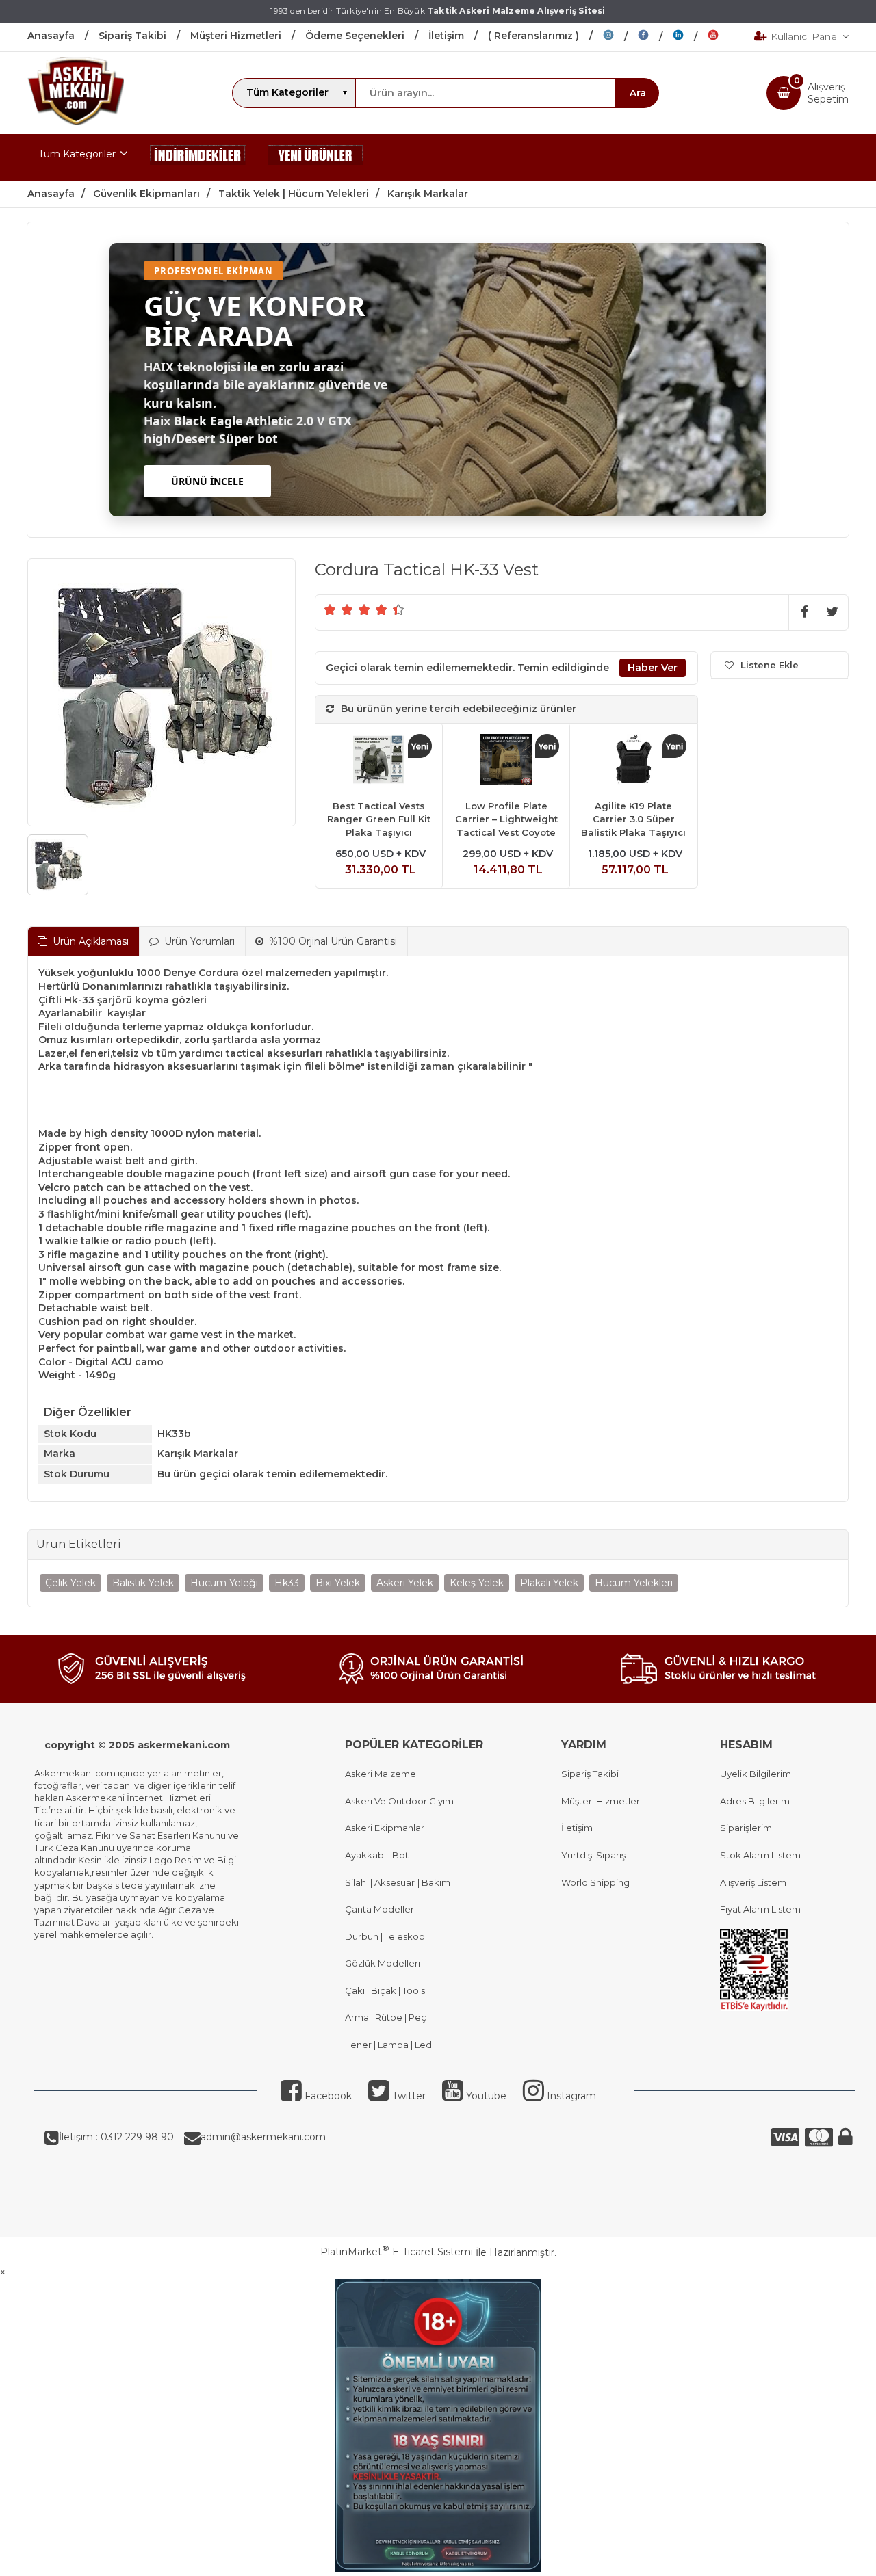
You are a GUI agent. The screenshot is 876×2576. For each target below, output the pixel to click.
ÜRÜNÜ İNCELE (207, 481)
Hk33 (287, 1583)
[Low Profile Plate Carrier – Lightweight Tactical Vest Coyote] (506, 762)
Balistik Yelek (143, 1583)
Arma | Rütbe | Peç (386, 2017)
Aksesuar (394, 1882)
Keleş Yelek (477, 1583)
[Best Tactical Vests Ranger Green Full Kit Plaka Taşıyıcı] (379, 762)
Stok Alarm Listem (760, 1855)
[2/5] (339, 609)
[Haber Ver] (653, 668)
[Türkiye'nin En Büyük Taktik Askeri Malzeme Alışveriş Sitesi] (76, 122)
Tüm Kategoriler (77, 154)
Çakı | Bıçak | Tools (385, 1990)
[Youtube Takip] (723, 37)
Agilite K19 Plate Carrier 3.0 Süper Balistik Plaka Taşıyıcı (633, 819)
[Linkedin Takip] (690, 37)
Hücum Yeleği (224, 1583)
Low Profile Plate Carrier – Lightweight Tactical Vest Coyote (506, 819)
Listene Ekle (770, 665)
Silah (358, 1882)
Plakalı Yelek (549, 1583)
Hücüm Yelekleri (634, 1583)
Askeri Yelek (405, 1583)
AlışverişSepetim (828, 93)
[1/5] (330, 609)
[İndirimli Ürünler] (198, 157)
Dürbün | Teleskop (385, 1936)
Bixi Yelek (338, 1583)
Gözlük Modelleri (383, 1963)
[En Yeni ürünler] (315, 157)
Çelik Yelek (70, 1583)
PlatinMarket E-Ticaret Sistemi (397, 2252)
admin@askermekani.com (263, 2137)
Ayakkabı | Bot (377, 1855)
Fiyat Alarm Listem (760, 1909)
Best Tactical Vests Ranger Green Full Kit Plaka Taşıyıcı (379, 819)
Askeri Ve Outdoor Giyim (399, 1801)
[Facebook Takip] (655, 37)
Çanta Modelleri (381, 1909)
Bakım (435, 1882)
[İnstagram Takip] (620, 37)
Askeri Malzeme (381, 1774)
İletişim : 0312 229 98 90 (116, 2137)
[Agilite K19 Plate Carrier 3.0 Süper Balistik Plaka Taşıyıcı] (633, 762)
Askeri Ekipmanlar (385, 1828)
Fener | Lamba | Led (388, 2045)
